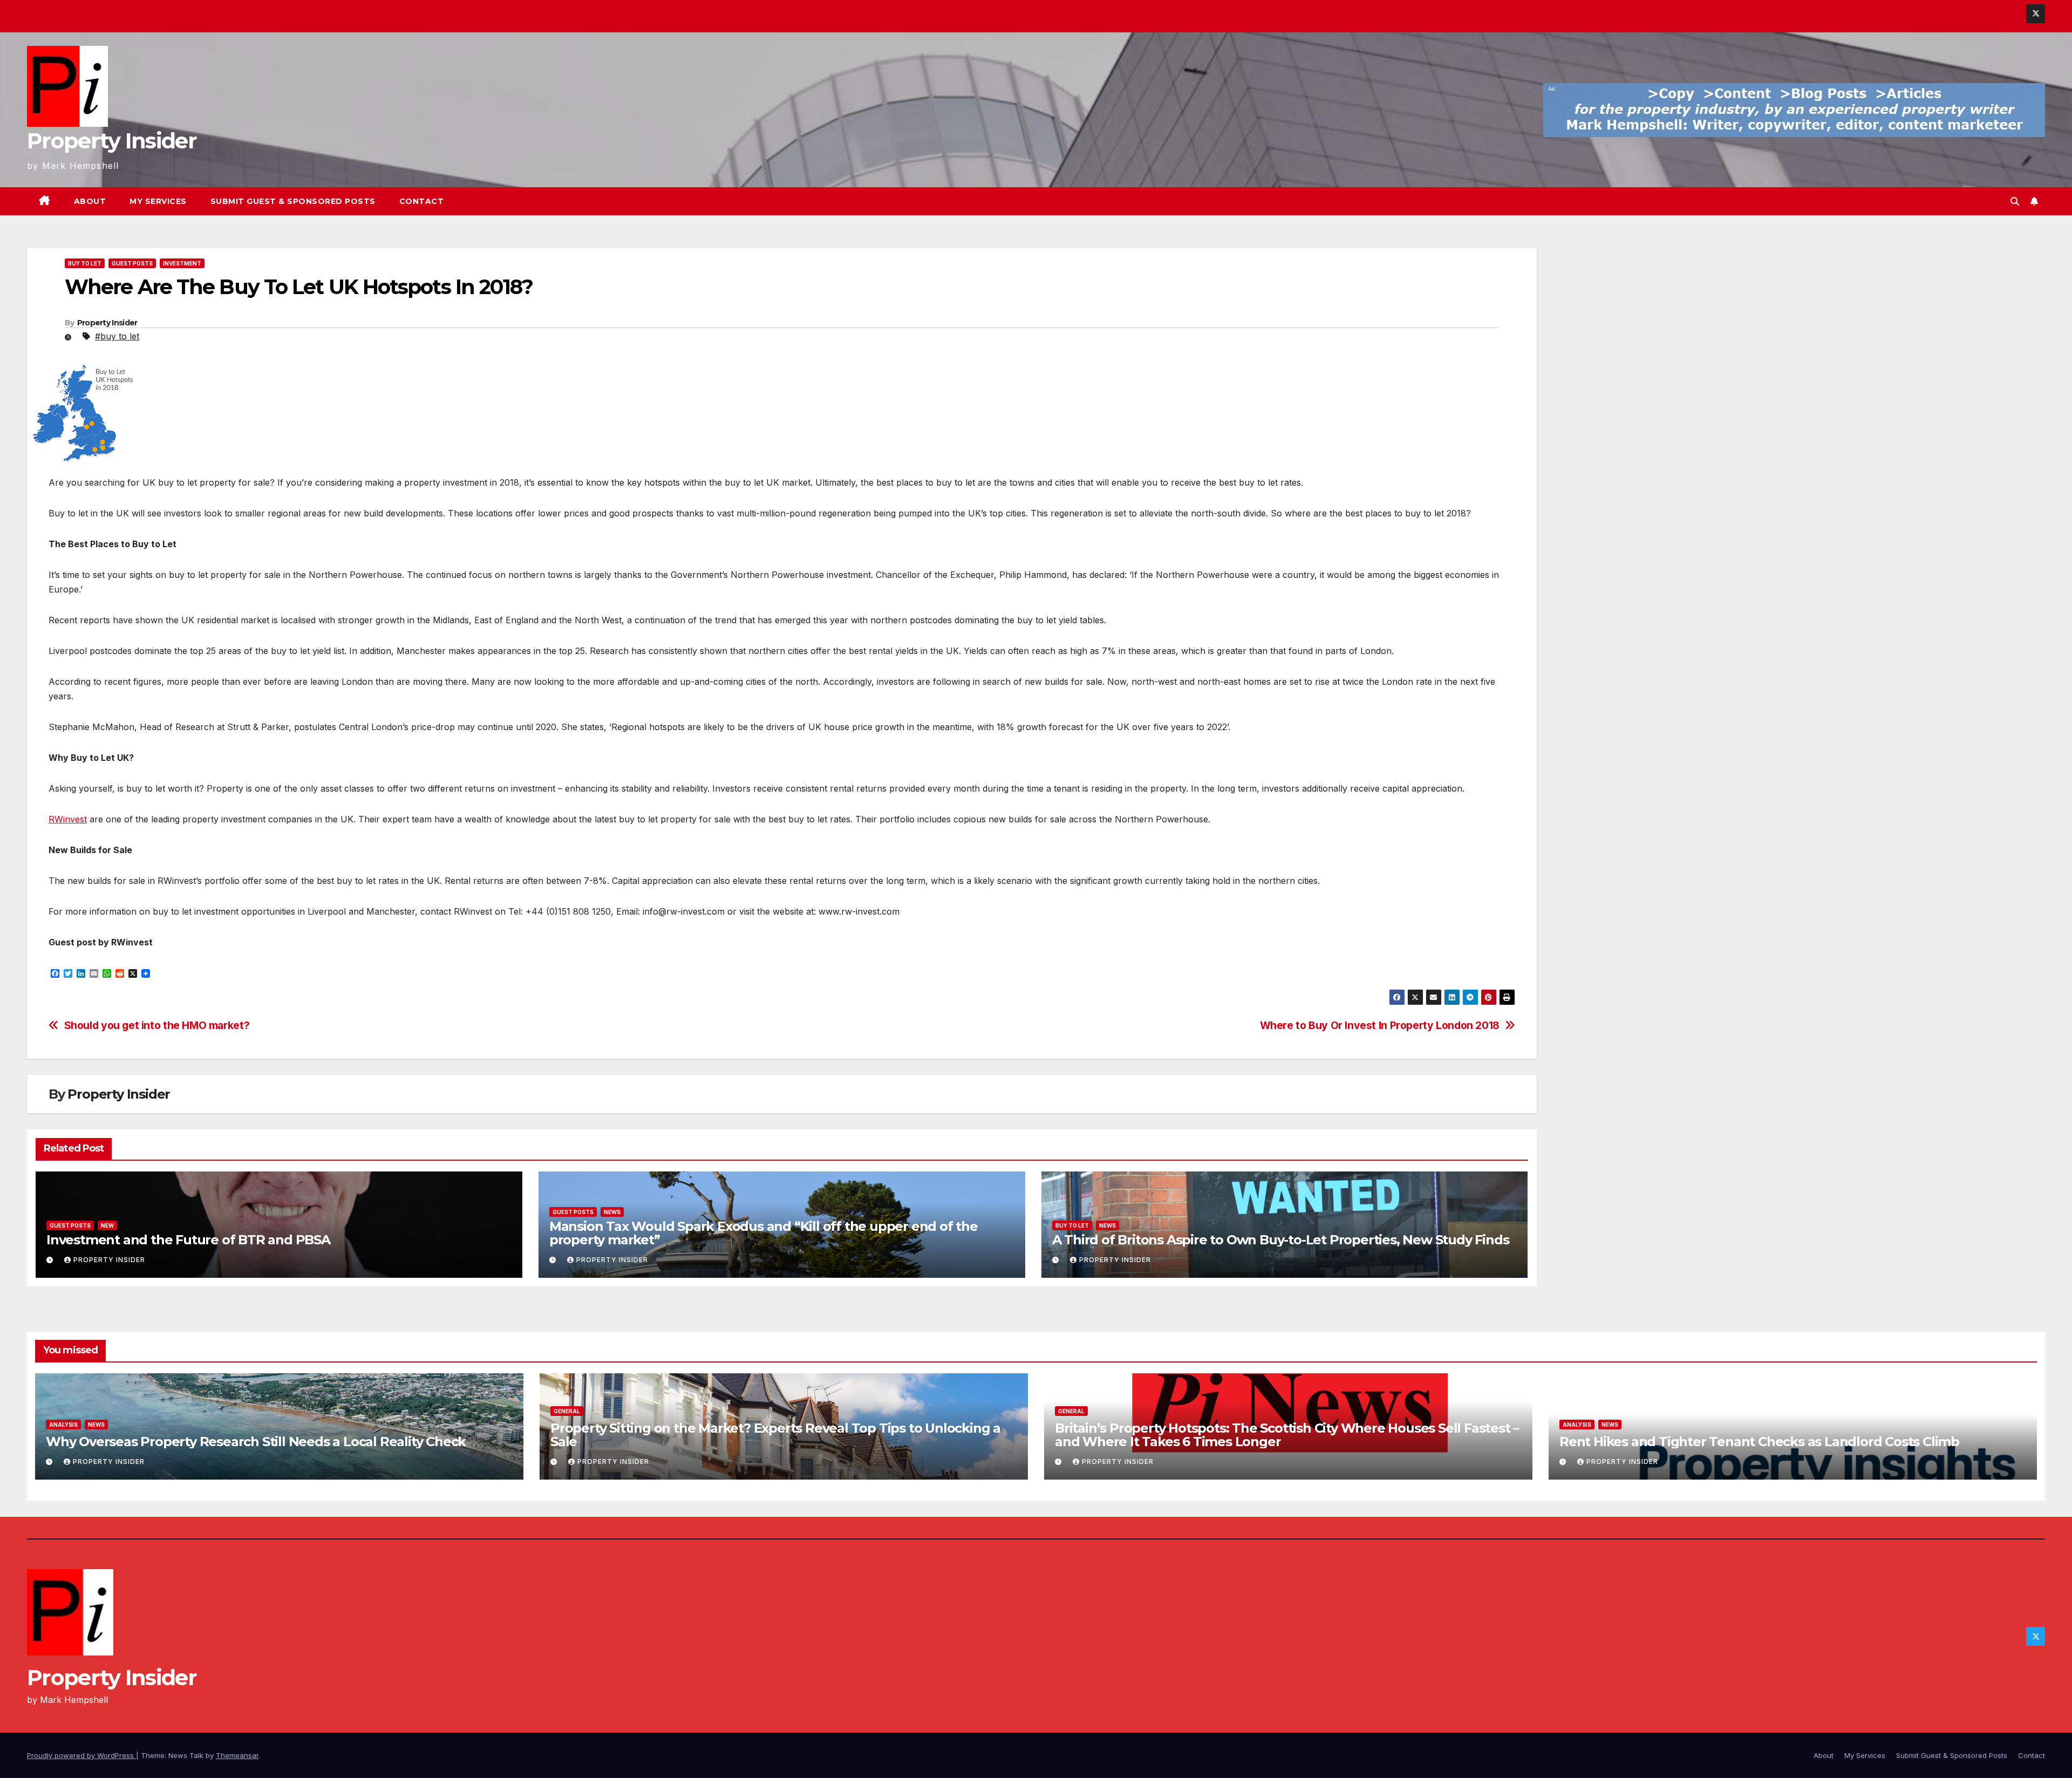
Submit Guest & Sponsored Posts (293, 201)
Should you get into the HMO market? (157, 1026)
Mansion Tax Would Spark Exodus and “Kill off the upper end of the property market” (764, 1233)
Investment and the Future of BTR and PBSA (188, 1240)
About (90, 201)
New (107, 1225)
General (567, 1411)
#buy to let (117, 336)
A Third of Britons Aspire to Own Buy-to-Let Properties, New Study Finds (1282, 1240)
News (612, 1212)
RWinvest (68, 819)
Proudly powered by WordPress (81, 1755)
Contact (422, 201)
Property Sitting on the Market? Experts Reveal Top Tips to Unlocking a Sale (775, 1435)
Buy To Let (85, 263)
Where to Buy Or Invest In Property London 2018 (1380, 1026)
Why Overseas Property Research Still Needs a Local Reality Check (256, 1442)
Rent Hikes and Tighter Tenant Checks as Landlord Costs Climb (1759, 1442)
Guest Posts (132, 263)
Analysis (63, 1425)
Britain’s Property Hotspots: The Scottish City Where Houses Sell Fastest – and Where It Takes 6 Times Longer (1287, 1435)
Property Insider (112, 141)
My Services (158, 201)
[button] (2015, 201)
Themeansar (237, 1755)
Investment (182, 263)
